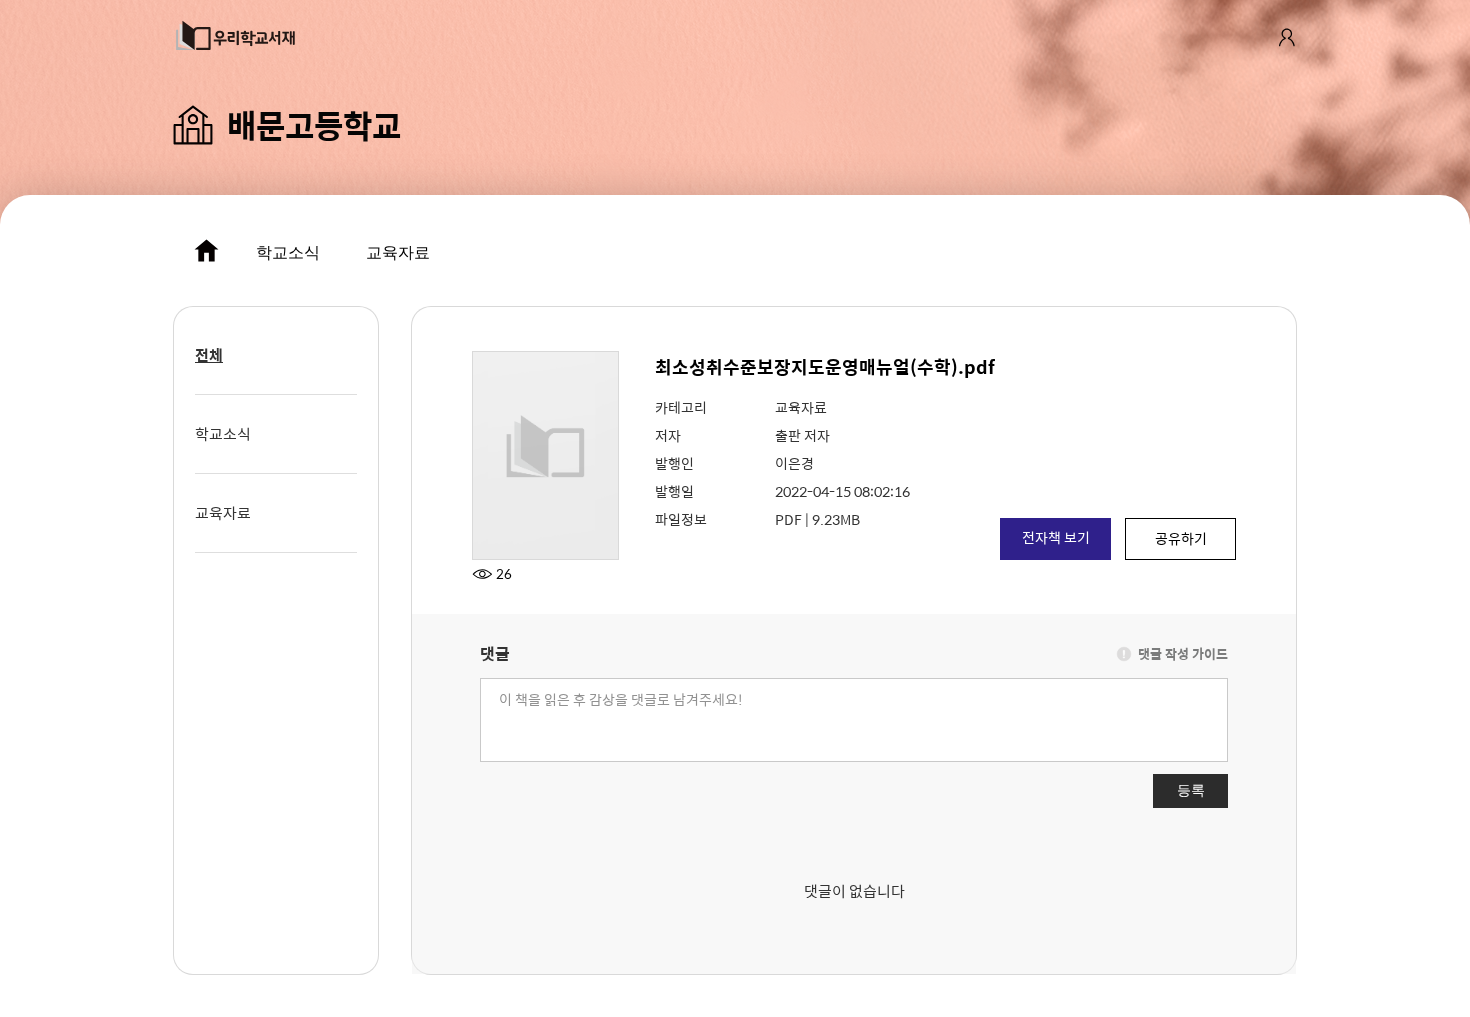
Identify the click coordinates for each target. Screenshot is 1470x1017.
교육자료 (398, 252)
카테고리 (681, 407)
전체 (209, 354)
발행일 (674, 491)
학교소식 (288, 252)
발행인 (674, 463)
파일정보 (681, 519)
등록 (1191, 790)
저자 (668, 435)
